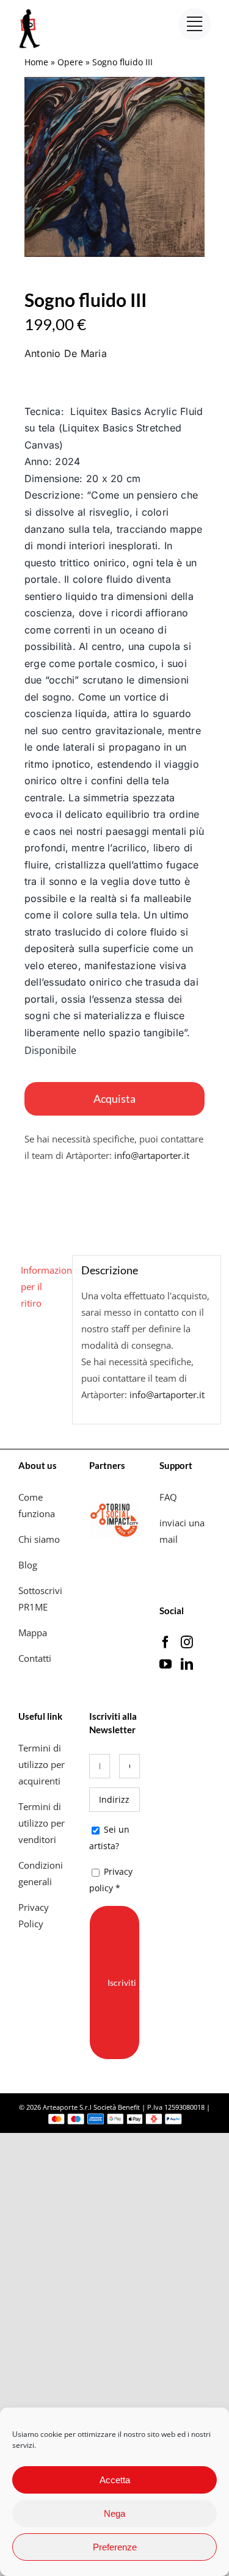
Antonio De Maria (66, 353)
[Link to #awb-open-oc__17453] (194, 24)
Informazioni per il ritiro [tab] (42, 1286)
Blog (28, 1565)
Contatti (35, 1658)
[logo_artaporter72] (31, 10)
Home (36, 62)
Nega (114, 2513)
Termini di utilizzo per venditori (42, 1823)
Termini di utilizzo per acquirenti (42, 1764)
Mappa (33, 1633)
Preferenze (115, 2547)
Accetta (115, 2480)
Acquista (114, 1099)
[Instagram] (187, 1642)
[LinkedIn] (187, 1664)
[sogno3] (114, 167)
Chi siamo (40, 1539)
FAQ (168, 1497)
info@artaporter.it (152, 1155)
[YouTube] (165, 1664)
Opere (70, 62)
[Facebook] (165, 1642)
